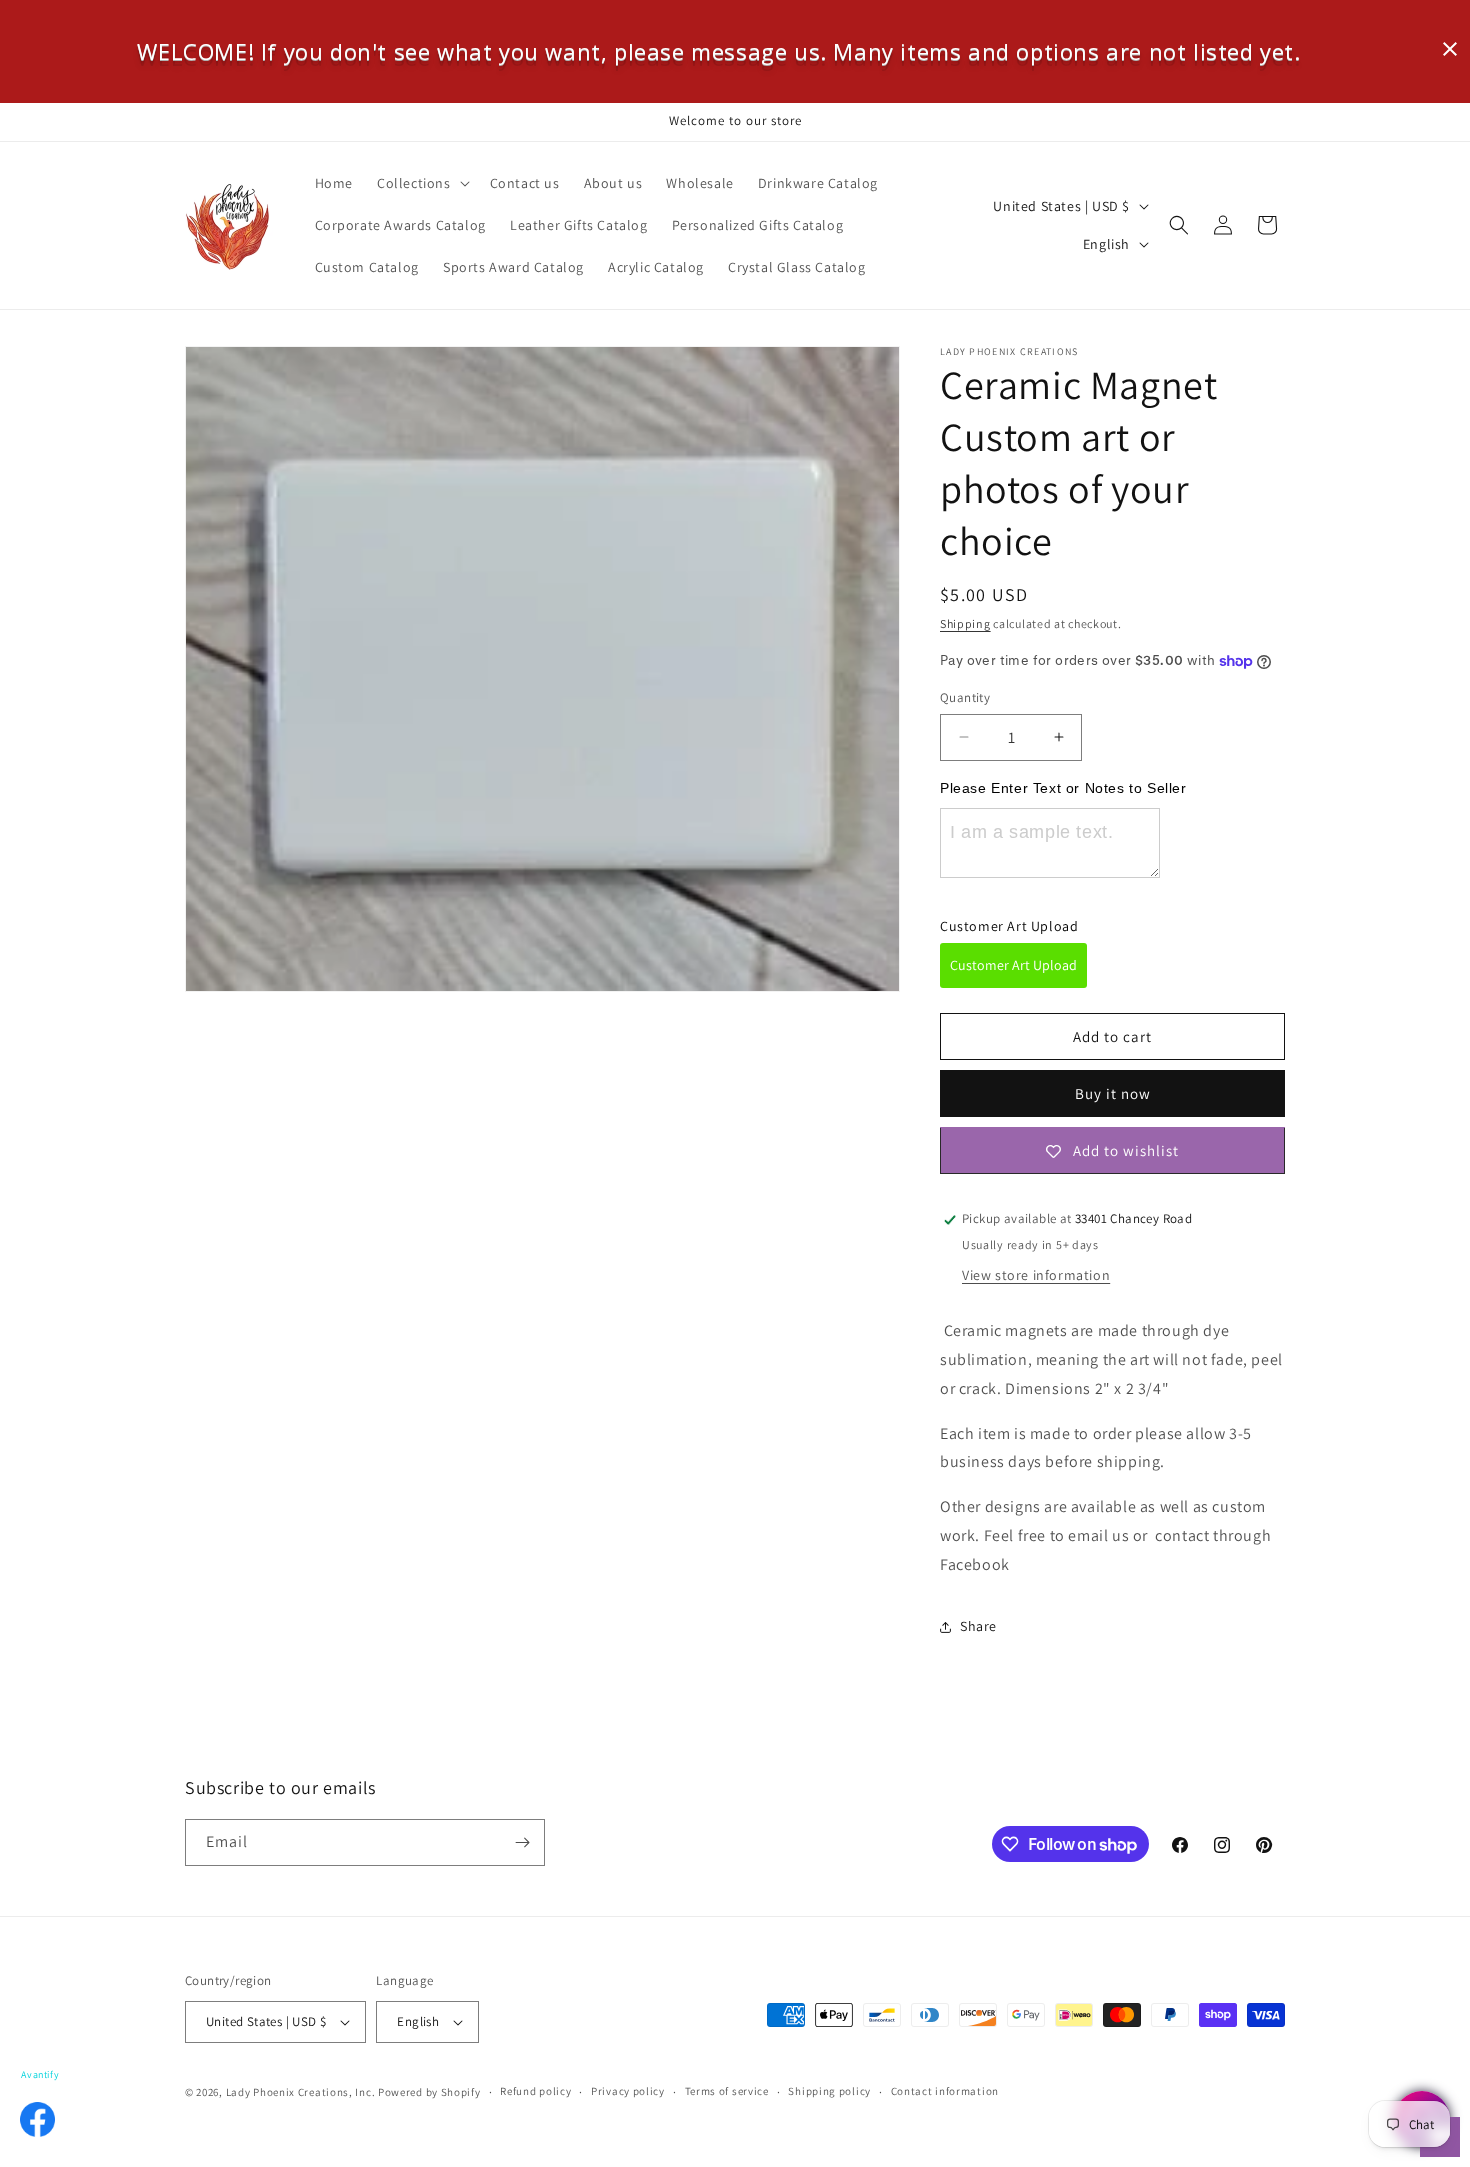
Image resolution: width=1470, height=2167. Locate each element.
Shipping (965, 623)
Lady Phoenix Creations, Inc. (301, 2092)
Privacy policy (628, 2092)
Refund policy (535, 2092)
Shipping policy (829, 2092)
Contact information (945, 2092)
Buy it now (1113, 1094)
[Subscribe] (522, 1842)
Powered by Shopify (429, 2092)
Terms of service (727, 2092)
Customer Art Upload (1013, 965)
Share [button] (978, 1626)
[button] (421, 183)
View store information (1036, 1276)
